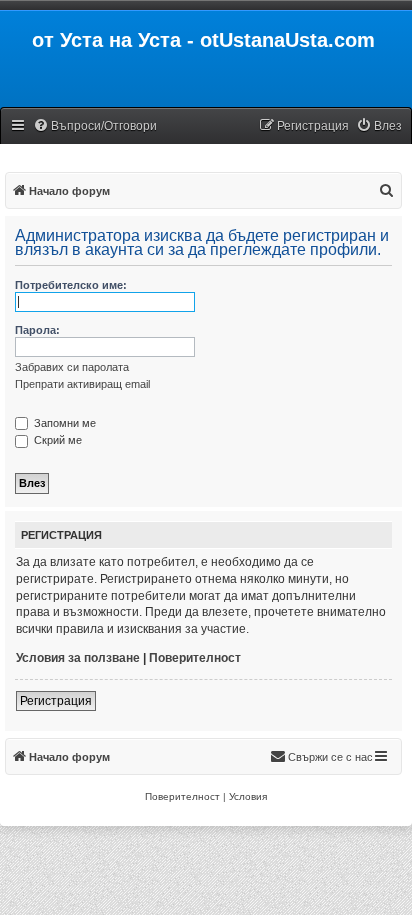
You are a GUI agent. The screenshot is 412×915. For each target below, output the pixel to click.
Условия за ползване (78, 658)
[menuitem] (95, 126)
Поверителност (195, 658)
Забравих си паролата (72, 367)
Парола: (37, 330)
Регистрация (56, 701)
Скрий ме (56, 440)
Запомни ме (63, 423)
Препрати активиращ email (82, 384)
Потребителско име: (71, 285)
